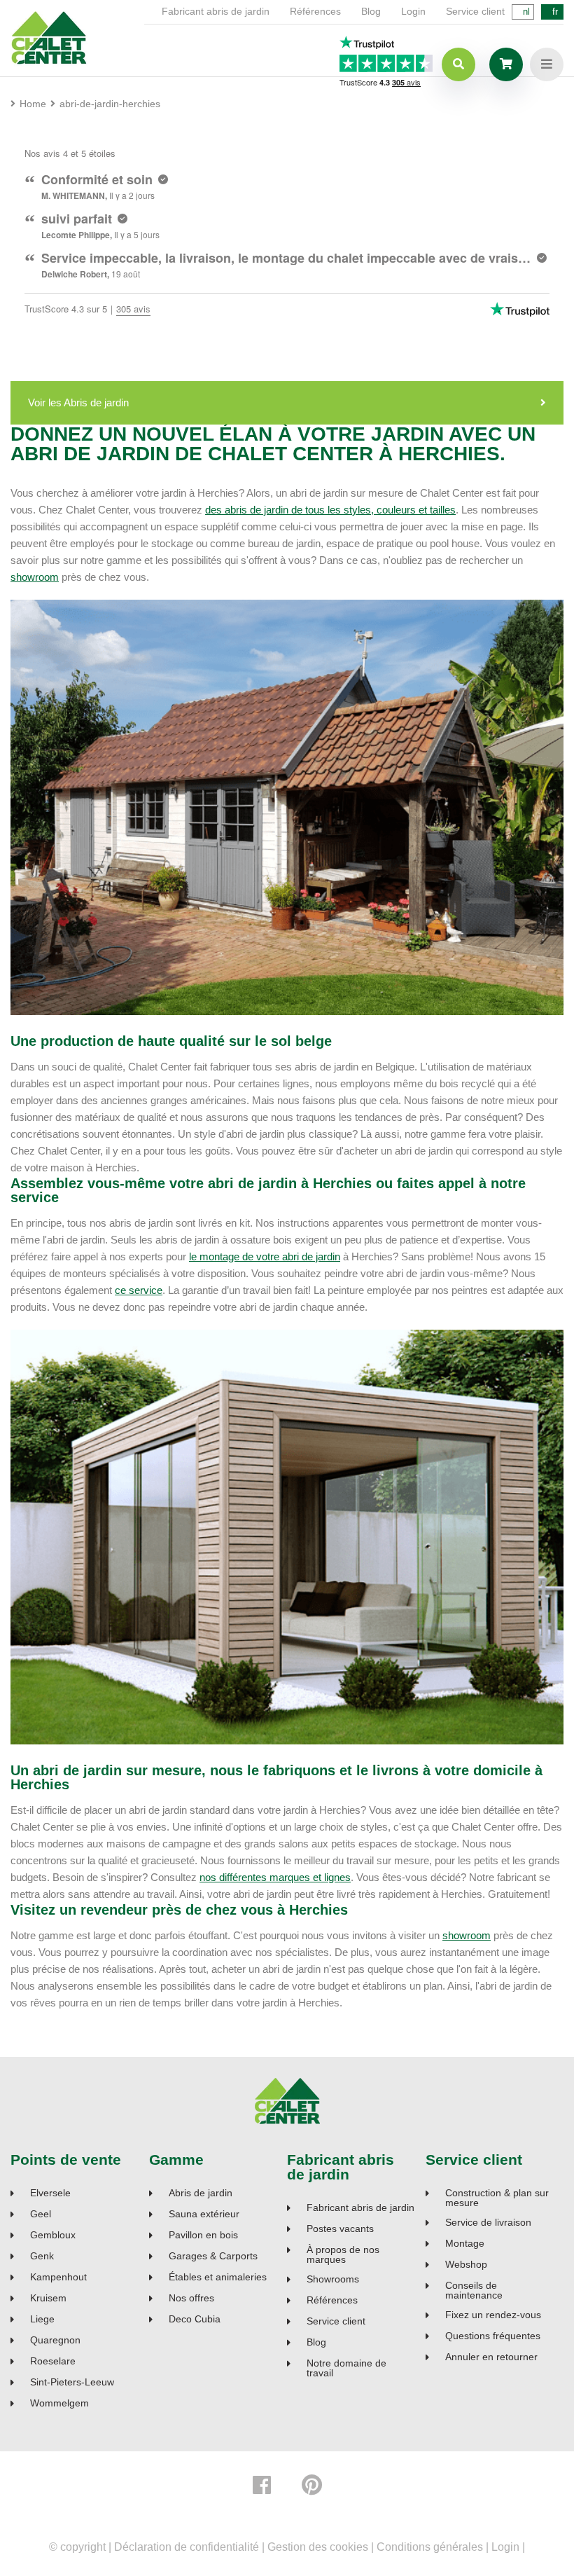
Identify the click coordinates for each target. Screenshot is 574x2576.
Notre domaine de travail (346, 2368)
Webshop (466, 2265)
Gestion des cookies (318, 2547)
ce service (139, 1290)
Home (33, 104)
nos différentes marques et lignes (275, 1877)
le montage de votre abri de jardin (265, 1256)
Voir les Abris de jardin (78, 402)
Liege (42, 2319)
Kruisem (48, 2298)
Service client (475, 11)
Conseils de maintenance (474, 2290)
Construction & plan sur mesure (497, 2198)
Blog (371, 11)
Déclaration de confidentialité (187, 2547)
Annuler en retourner (491, 2357)
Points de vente (66, 2160)
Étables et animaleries (218, 2277)
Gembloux (53, 2235)
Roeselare (53, 2361)
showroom (35, 577)
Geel (41, 2214)
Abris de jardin (201, 2193)
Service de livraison (488, 2223)
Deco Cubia (195, 2319)
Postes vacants (340, 2229)
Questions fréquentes (493, 2336)
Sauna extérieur (204, 2214)
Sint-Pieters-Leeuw (72, 2382)
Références (315, 11)
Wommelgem (59, 2403)
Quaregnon (55, 2340)
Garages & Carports (213, 2256)
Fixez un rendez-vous (493, 2315)
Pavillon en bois (203, 2235)
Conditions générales (430, 2547)
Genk (42, 2256)
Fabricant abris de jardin (216, 11)
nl (526, 12)
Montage (465, 2244)
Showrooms (333, 2279)
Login (413, 11)
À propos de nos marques (343, 2254)
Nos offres (191, 2298)
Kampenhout (58, 2277)
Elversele (50, 2193)
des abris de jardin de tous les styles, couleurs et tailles (330, 510)
